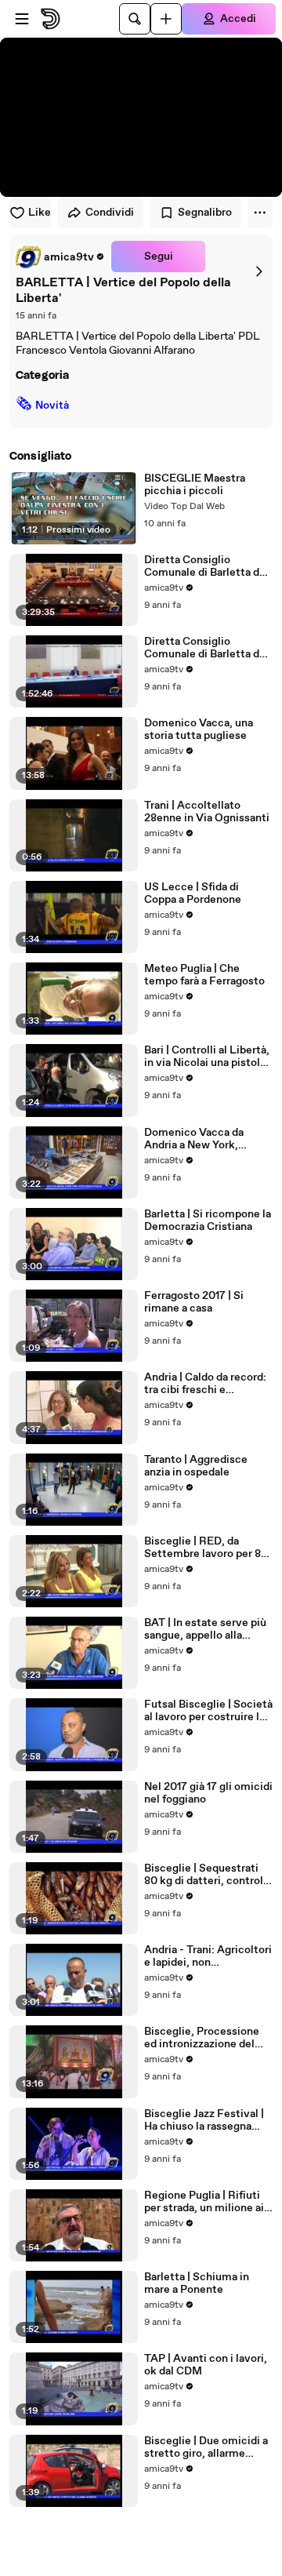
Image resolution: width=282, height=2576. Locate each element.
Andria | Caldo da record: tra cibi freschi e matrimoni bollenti (205, 1384)
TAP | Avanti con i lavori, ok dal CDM (206, 2365)
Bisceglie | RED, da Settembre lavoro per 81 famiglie (204, 1548)
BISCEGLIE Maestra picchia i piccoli (195, 485)
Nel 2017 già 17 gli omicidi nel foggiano (208, 1793)
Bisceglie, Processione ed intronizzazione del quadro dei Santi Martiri (203, 2038)
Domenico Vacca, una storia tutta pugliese (199, 730)
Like (40, 213)
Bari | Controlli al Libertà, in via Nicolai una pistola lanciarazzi (207, 1057)
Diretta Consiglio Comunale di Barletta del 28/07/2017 (206, 566)
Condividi (110, 213)
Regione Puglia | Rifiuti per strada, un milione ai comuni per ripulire (204, 2202)
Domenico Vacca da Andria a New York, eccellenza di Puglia (194, 1139)
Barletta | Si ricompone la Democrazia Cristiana (208, 1221)
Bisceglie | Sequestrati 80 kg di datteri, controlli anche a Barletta (207, 1875)
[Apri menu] (22, 19)
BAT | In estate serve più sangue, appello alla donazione (205, 1629)
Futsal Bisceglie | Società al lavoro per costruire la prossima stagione (208, 1711)
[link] (60, 257)
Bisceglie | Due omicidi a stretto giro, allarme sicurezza (206, 2447)
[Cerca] (135, 19)
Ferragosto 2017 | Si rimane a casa (194, 1302)
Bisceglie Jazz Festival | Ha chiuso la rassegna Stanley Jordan (204, 2120)
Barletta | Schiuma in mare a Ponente (197, 2283)
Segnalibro (205, 213)
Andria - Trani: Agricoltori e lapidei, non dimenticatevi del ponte (208, 1956)
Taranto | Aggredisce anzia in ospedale (196, 1466)
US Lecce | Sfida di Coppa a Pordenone (193, 893)
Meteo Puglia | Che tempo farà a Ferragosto (204, 975)
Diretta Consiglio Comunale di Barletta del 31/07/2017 (206, 648)
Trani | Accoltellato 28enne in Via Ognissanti (207, 812)
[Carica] (166, 19)
